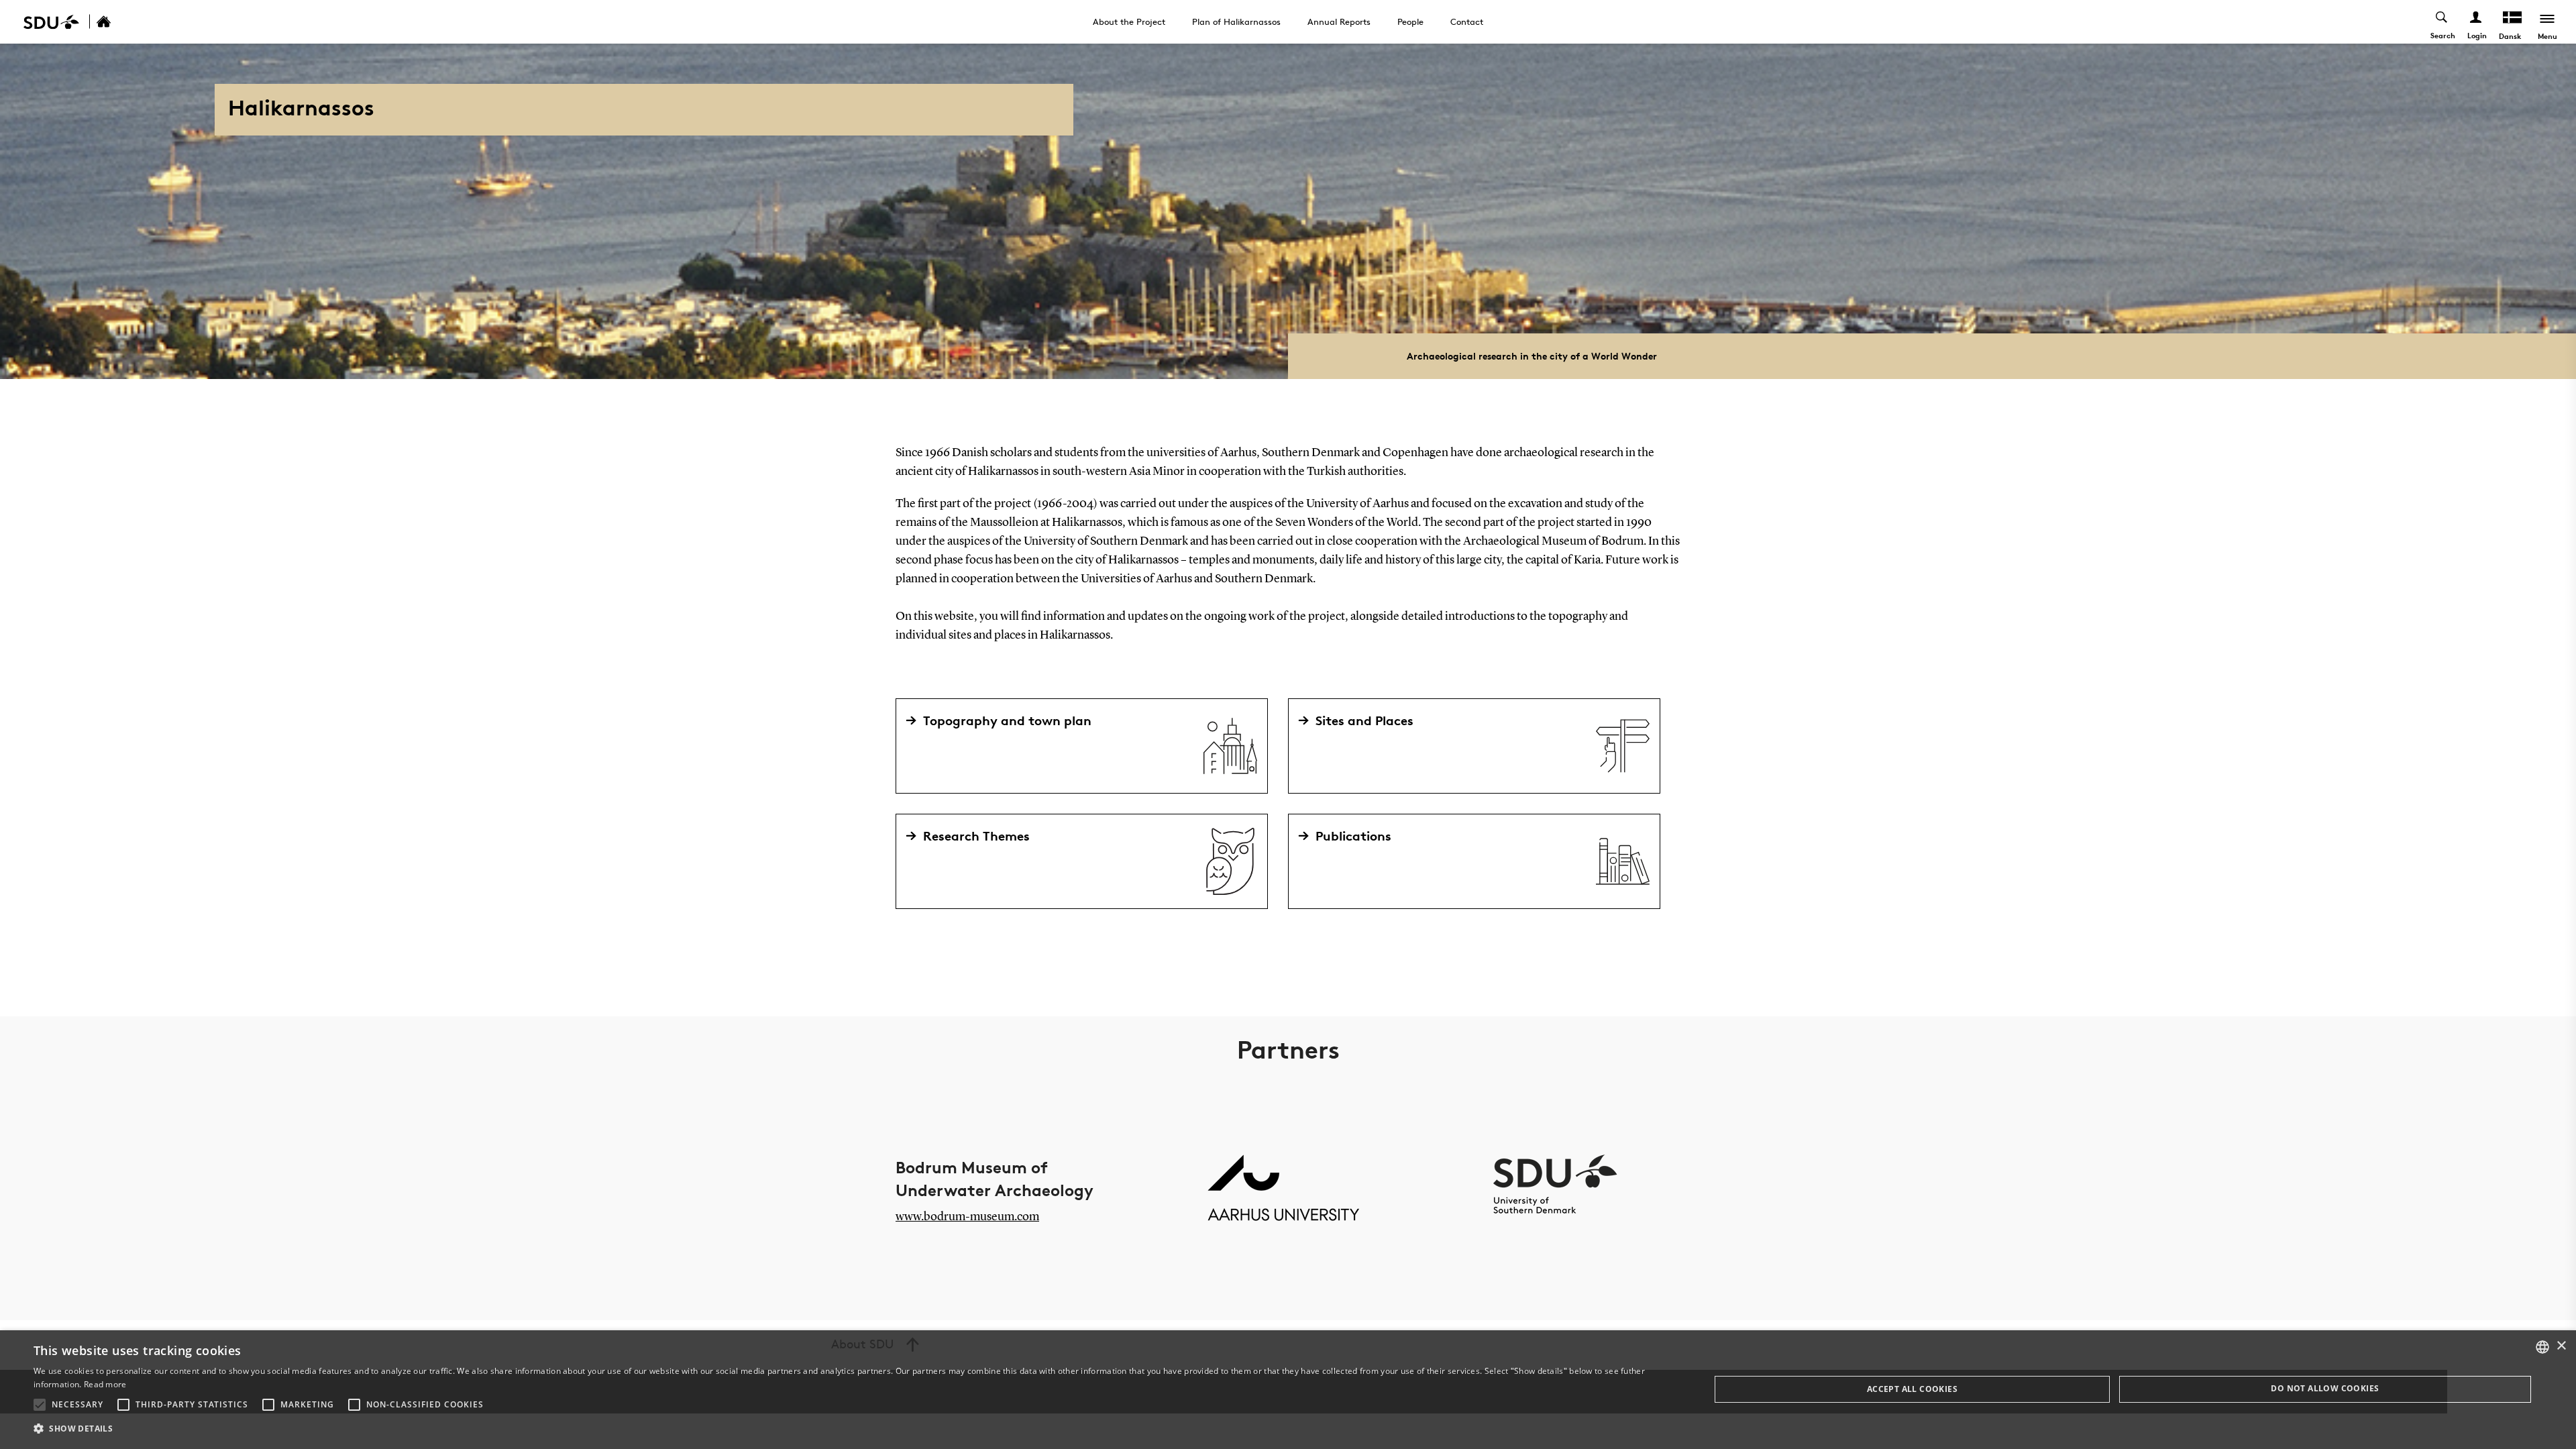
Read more (105, 1384)
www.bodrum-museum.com (967, 1217)
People (1410, 21)
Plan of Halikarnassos (1236, 21)
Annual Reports (1339, 21)
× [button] (2561, 1346)
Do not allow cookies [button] (2325, 1388)
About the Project (1129, 21)
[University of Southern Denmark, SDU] (51, 22)
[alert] (1288, 1390)
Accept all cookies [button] (1912, 1389)
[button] (40, 1405)
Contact (1467, 21)
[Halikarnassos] (118, 22)
